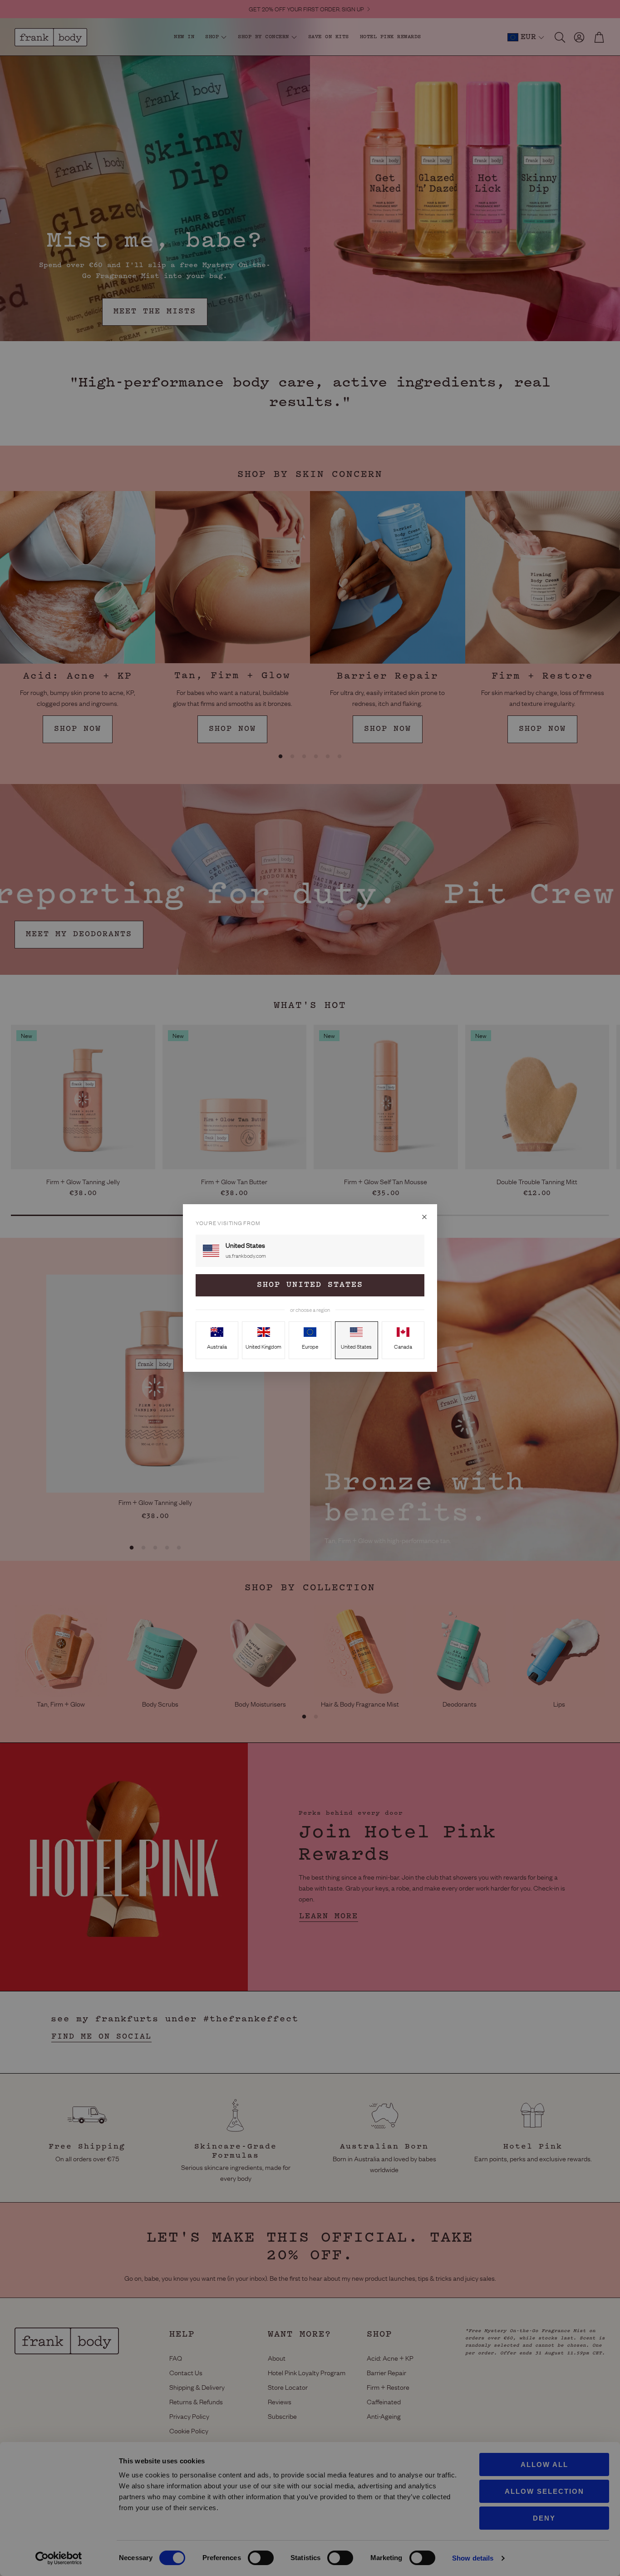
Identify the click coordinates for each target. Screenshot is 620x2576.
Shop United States (310, 1285)
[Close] (424, 1217)
